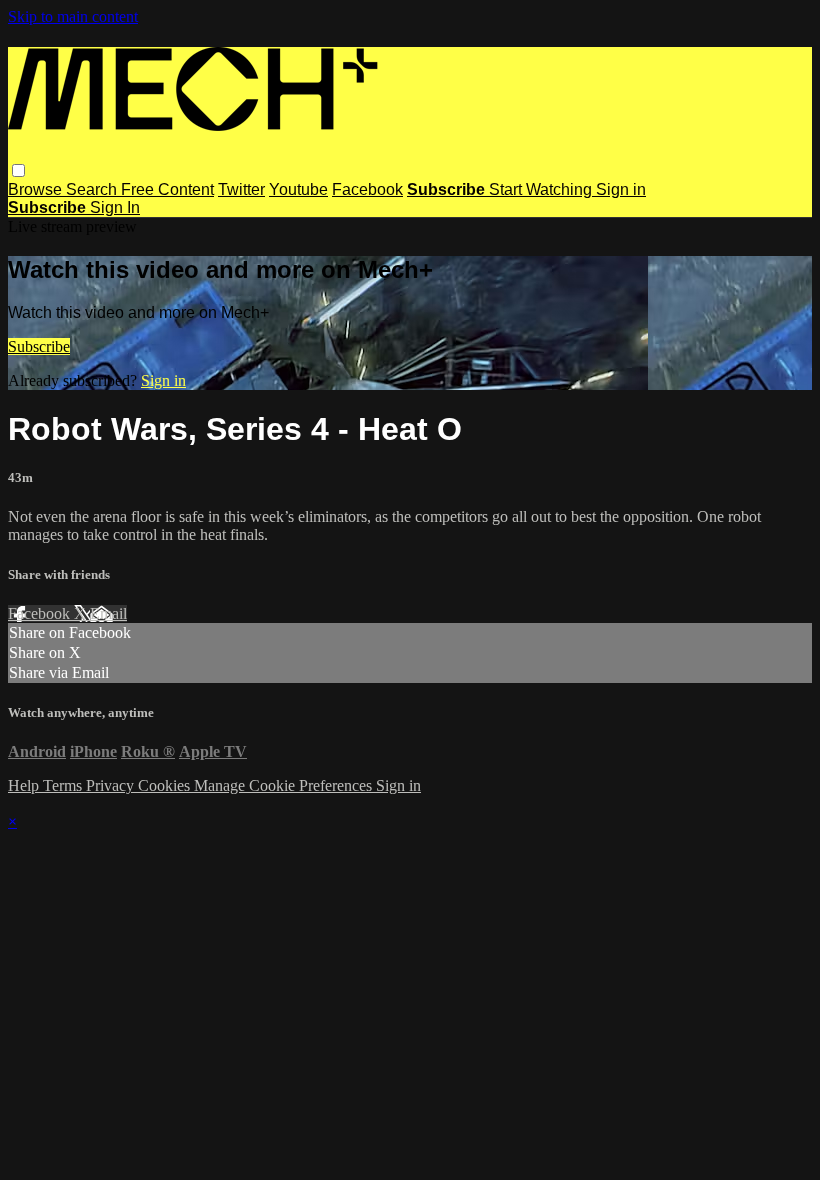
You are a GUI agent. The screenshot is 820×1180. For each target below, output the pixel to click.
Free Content (167, 189)
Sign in (621, 189)
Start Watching (542, 189)
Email (108, 613)
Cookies (166, 785)
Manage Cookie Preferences (285, 785)
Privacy (112, 785)
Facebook (367, 189)
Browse (37, 189)
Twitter (241, 189)
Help (25, 785)
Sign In (115, 207)
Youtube (298, 189)
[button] (18, 170)
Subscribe (39, 346)
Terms (64, 785)
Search (93, 189)
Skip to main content (73, 16)
